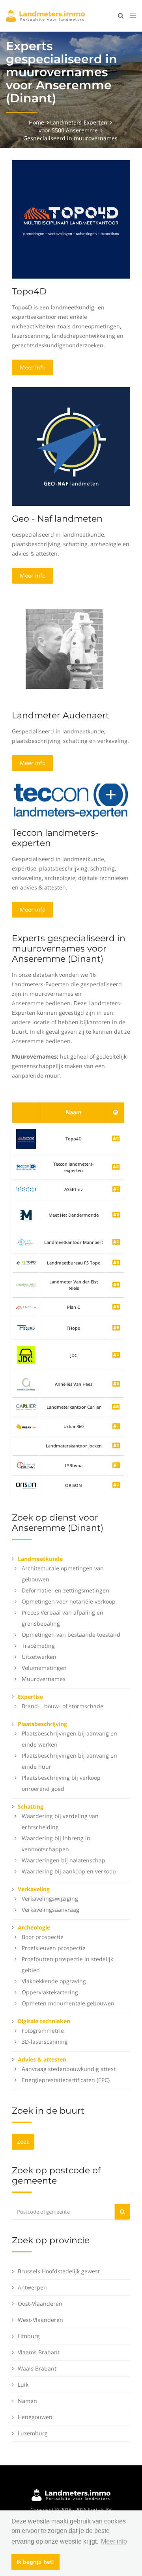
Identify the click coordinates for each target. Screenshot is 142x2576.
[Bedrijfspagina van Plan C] (116, 1307)
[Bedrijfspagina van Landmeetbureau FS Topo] (116, 1263)
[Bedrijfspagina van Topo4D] (26, 1138)
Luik (23, 2385)
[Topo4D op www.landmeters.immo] (71, 219)
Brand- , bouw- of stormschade (63, 1706)
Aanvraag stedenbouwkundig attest (69, 2069)
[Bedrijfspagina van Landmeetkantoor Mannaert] (116, 1243)
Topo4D (29, 291)
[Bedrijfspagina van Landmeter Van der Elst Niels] (116, 1285)
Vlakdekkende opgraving (54, 1981)
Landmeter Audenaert (61, 715)
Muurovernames (44, 1679)
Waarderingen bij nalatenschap (64, 1860)
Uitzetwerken (39, 1657)
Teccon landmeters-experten (55, 838)
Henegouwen (35, 2417)
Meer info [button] (114, 2541)
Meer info (33, 367)
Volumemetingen (44, 1668)
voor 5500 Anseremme (68, 130)
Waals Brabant (37, 2368)
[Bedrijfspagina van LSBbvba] (116, 1466)
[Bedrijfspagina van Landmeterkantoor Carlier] (26, 1407)
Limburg (29, 2336)
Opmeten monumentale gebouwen (68, 2003)
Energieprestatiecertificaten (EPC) (66, 2080)
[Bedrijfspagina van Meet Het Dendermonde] (116, 1215)
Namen (27, 2401)
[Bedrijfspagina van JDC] (116, 1356)
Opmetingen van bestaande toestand (71, 1635)
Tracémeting (38, 1646)
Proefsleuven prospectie (54, 1948)
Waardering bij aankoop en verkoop (69, 1871)
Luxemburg (33, 2433)
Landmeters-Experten (79, 122)
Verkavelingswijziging (50, 1899)
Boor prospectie (43, 1937)
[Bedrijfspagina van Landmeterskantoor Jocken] (116, 1446)
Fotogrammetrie (43, 2030)
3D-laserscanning (45, 2042)
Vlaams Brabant (39, 2352)
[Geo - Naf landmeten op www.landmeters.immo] (71, 446)
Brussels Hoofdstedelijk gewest (59, 2271)
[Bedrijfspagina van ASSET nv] (116, 1190)
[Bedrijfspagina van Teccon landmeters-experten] (26, 1167)
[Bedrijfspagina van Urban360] (116, 1427)
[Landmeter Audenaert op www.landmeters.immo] (64, 648)
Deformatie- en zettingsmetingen (65, 1590)
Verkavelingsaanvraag (50, 1910)
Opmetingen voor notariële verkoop (69, 1601)
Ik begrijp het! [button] (35, 2562)
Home (36, 122)
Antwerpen (32, 2287)
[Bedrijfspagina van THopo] (116, 1328)
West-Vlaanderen (40, 2320)
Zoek (23, 2142)
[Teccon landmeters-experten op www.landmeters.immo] (71, 801)
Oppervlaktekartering (50, 1992)
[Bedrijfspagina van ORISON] (116, 1486)
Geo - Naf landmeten (57, 519)
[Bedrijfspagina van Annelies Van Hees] (116, 1384)
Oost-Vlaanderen (40, 2304)
